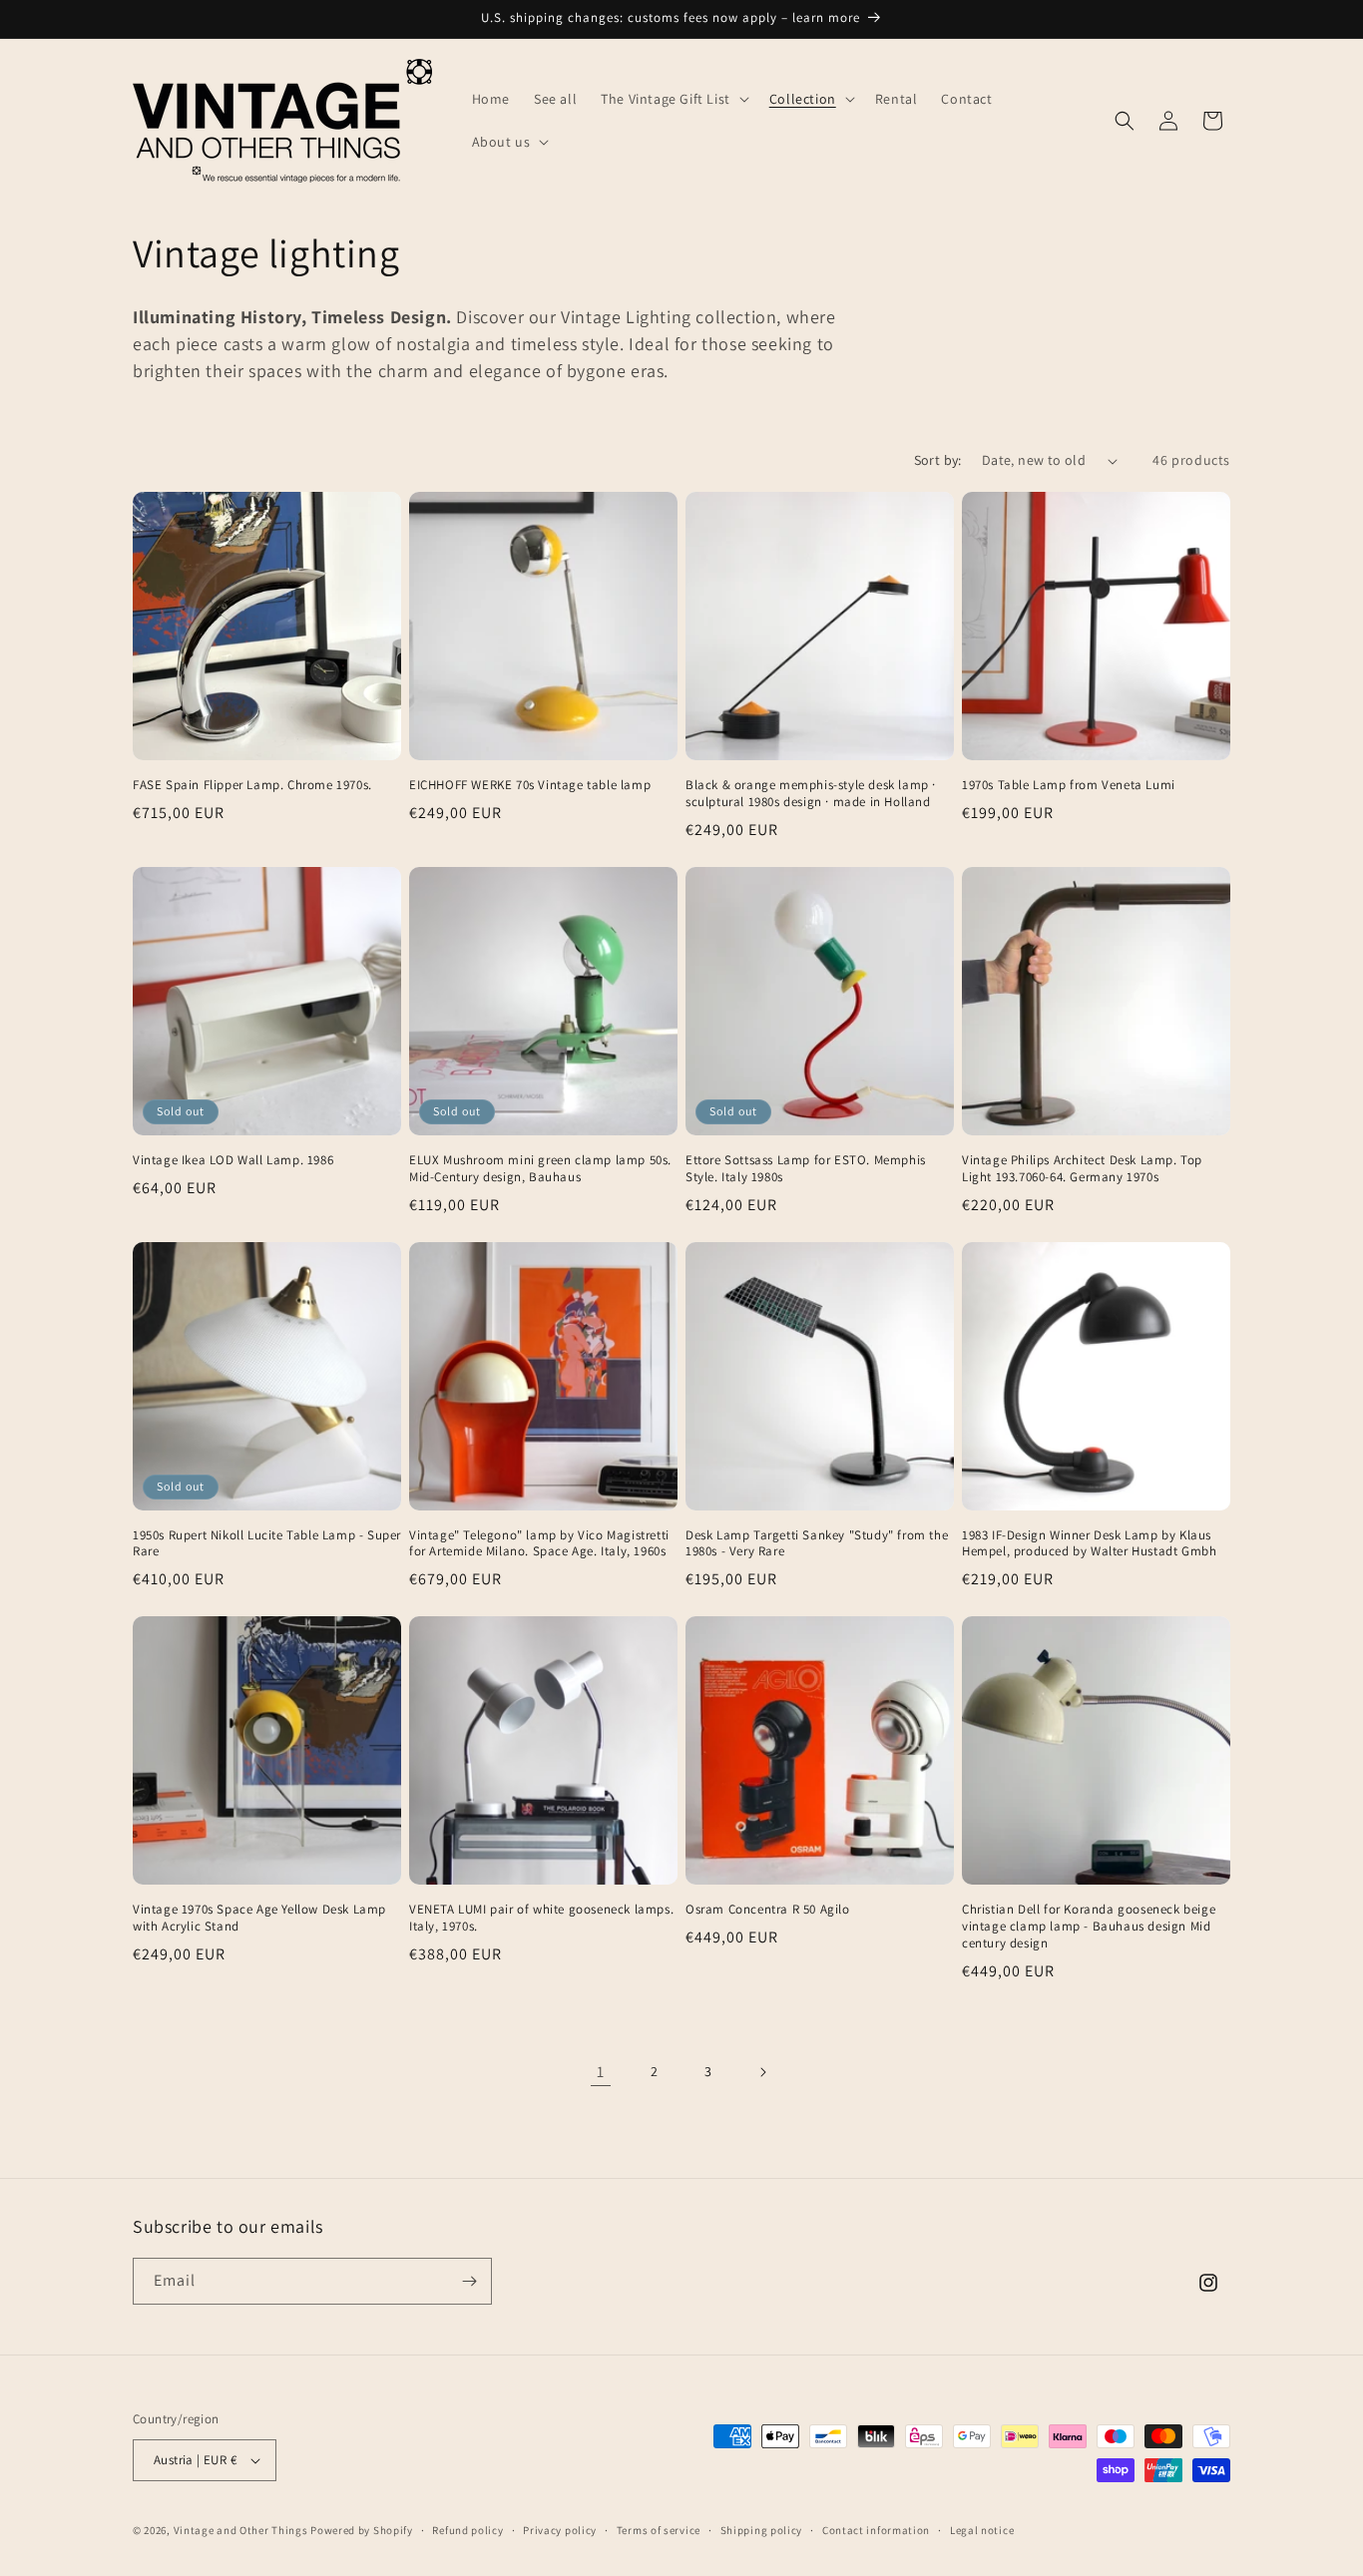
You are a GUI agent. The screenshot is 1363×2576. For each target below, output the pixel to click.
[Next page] (762, 2072)
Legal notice (982, 2530)
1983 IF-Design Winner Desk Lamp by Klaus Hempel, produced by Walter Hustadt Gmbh (1089, 1544)
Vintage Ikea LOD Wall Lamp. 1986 (233, 1160)
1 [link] (601, 2072)
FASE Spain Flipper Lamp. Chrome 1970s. (252, 785)
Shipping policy (762, 2530)
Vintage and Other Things (241, 2530)
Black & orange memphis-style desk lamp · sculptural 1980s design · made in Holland (811, 794)
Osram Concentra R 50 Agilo (768, 1910)
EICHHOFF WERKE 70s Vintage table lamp (530, 785)
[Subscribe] (469, 2281)
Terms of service (659, 2530)
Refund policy (467, 2530)
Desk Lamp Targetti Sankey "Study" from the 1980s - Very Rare (817, 1544)
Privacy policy (560, 2530)
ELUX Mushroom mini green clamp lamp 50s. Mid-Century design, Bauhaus (540, 1169)
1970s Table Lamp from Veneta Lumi (1069, 785)
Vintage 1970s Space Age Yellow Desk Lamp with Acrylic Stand (259, 1918)
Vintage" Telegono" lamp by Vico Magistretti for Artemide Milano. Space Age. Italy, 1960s (539, 1544)
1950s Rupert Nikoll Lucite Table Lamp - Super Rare (267, 1544)
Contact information (876, 2530)
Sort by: (938, 460)
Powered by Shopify (362, 2530)
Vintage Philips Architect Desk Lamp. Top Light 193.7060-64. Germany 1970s (1082, 1169)
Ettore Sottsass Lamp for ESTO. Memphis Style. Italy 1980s (806, 1169)
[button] (673, 99)
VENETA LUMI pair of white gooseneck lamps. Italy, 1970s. (541, 1918)
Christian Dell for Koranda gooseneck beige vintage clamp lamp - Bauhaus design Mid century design (1089, 1927)
